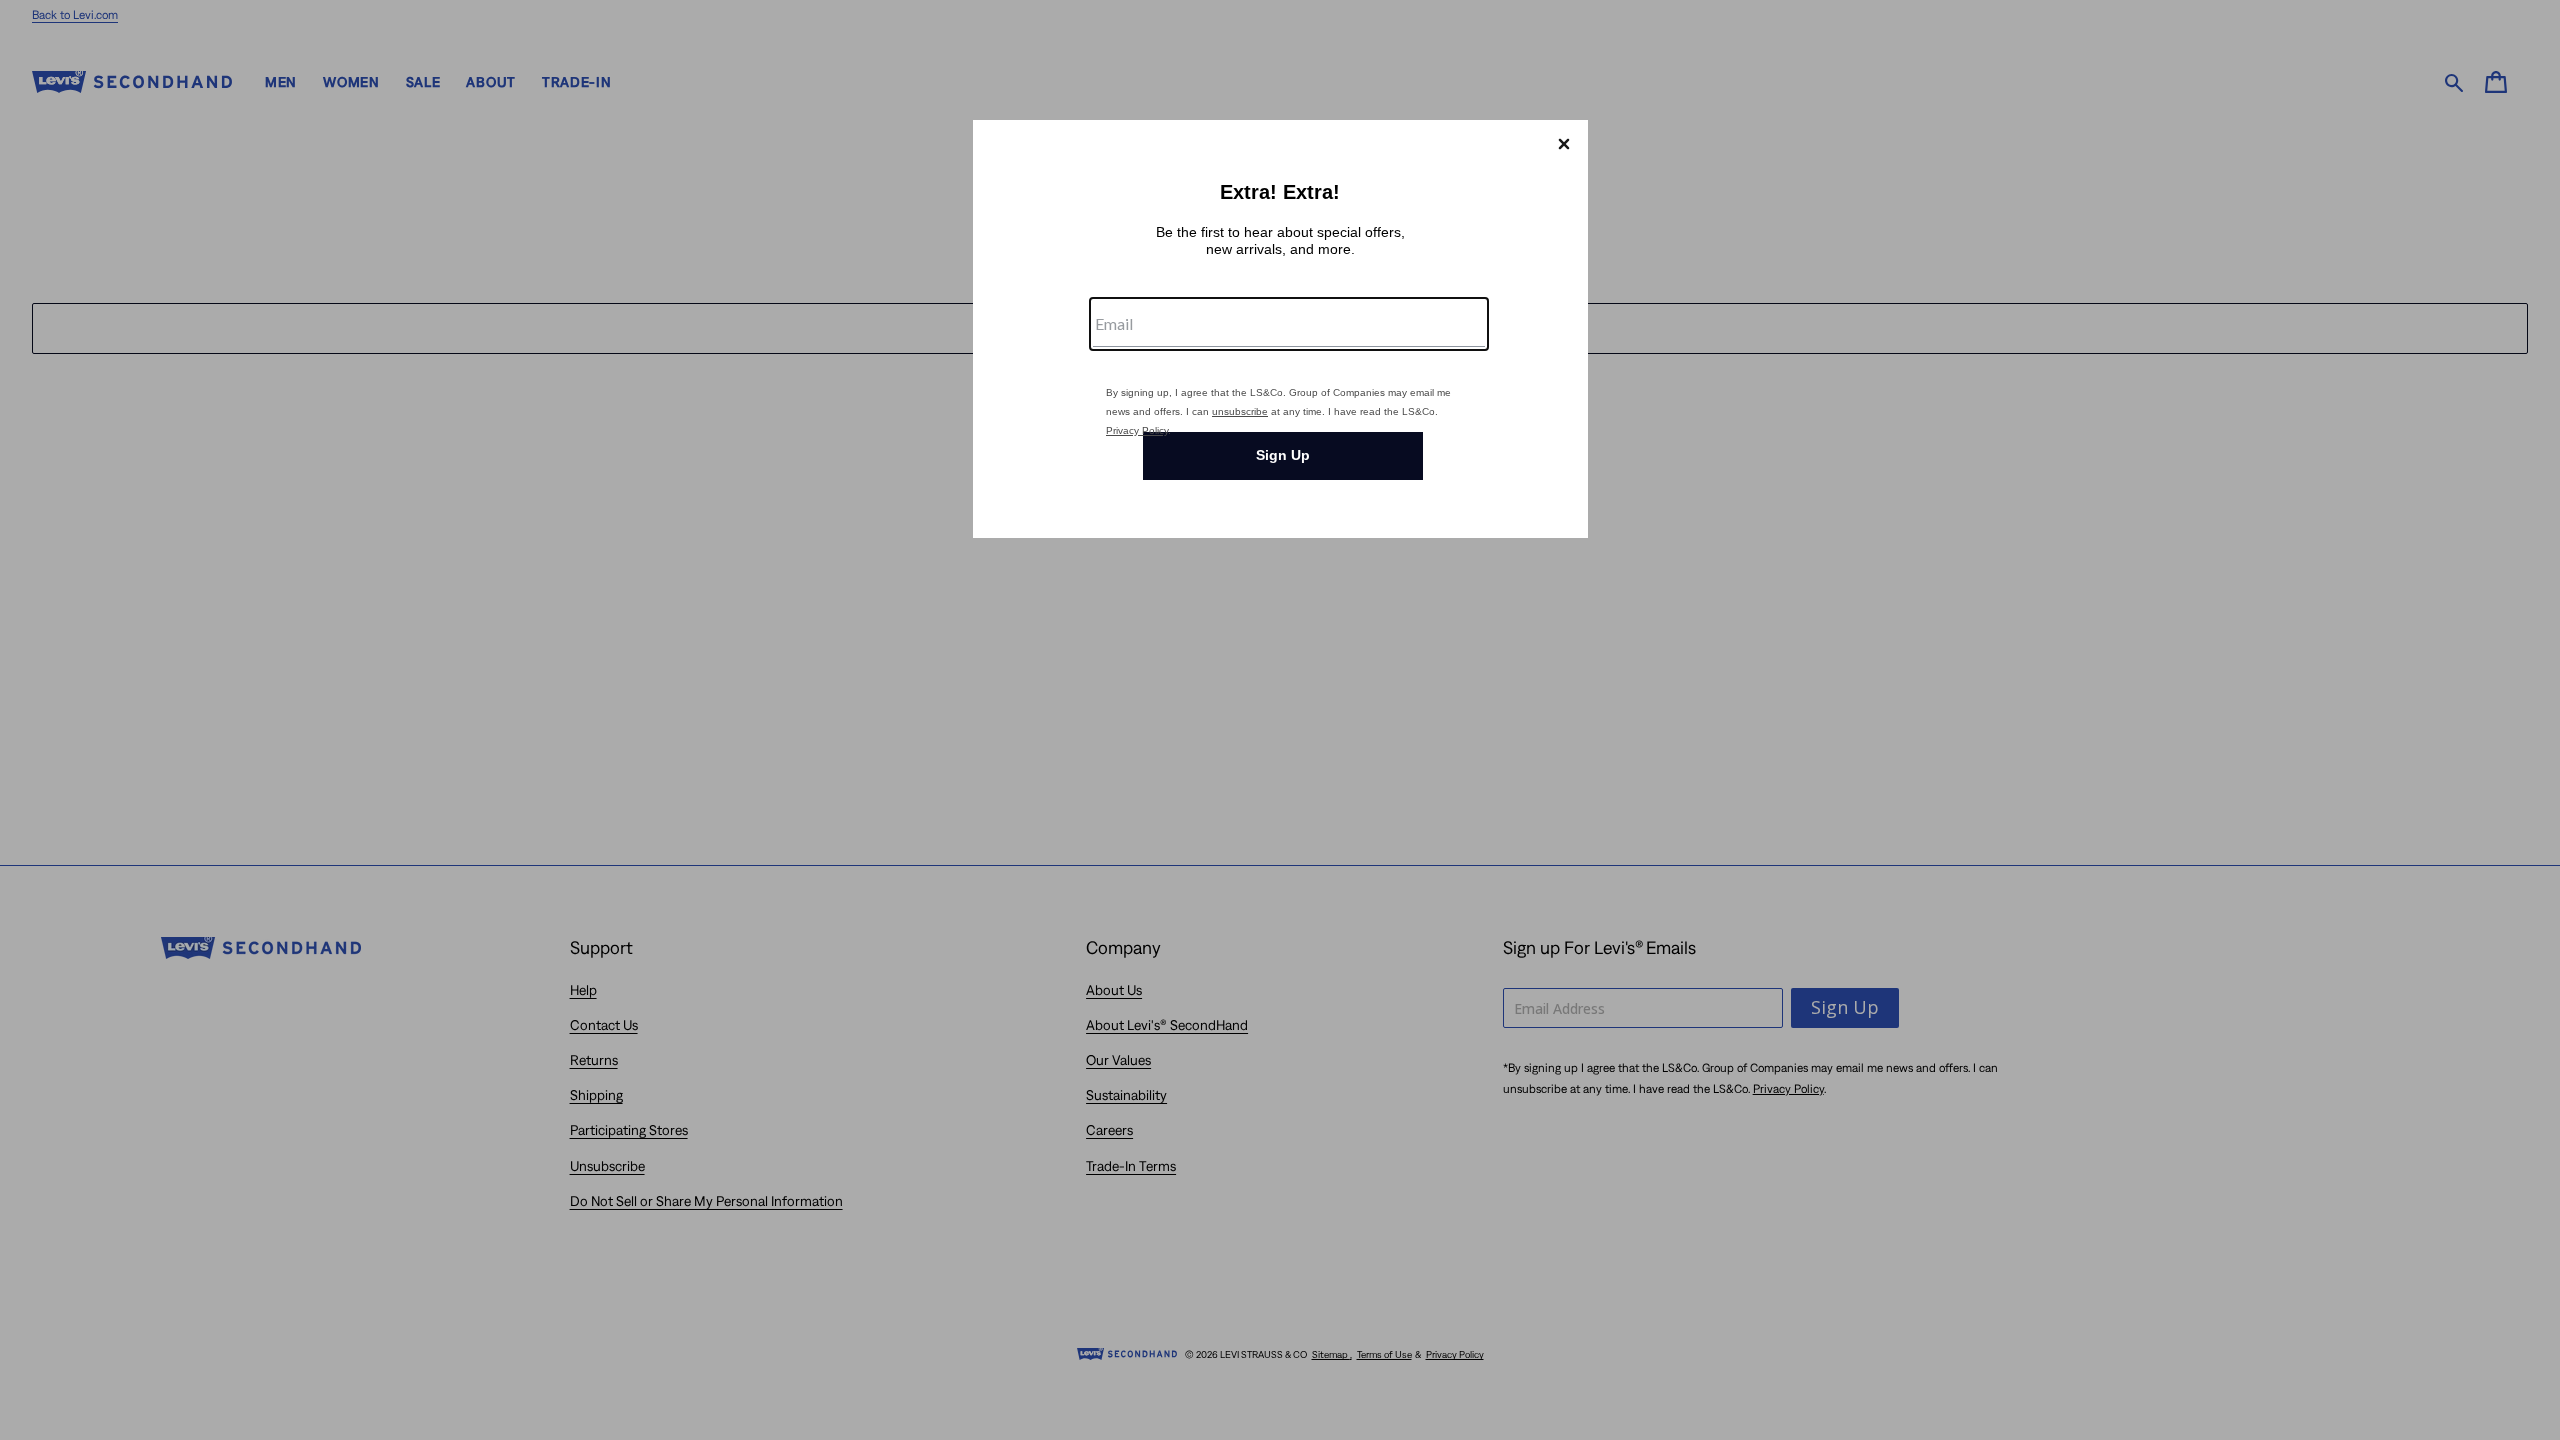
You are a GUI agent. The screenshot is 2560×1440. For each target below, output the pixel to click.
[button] (1564, 144)
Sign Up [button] (1283, 455)
